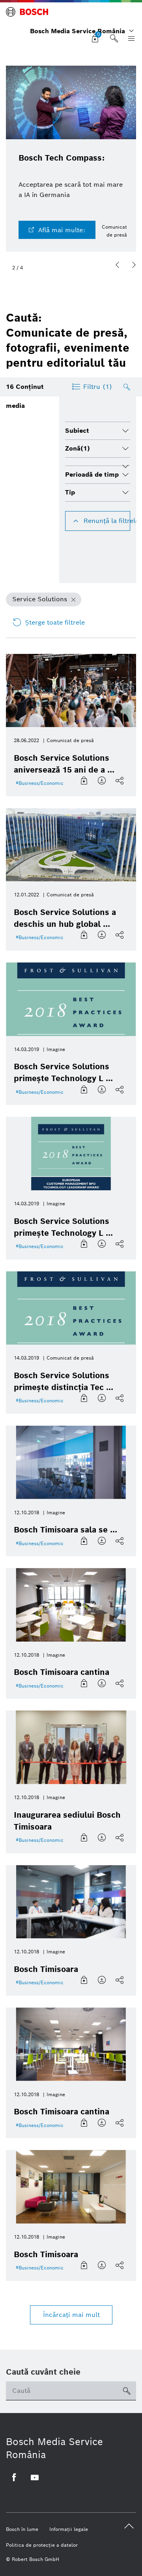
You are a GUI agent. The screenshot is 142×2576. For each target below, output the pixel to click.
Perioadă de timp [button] (92, 474)
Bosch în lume (22, 2529)
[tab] (98, 431)
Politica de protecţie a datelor (42, 2545)
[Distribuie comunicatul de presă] (121, 781)
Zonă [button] (78, 448)
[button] (118, 265)
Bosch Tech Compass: (62, 158)
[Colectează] (85, 781)
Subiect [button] (77, 431)
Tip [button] (70, 492)
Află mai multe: (62, 230)
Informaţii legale (69, 2529)
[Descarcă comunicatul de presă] (103, 781)
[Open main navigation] (130, 39)
